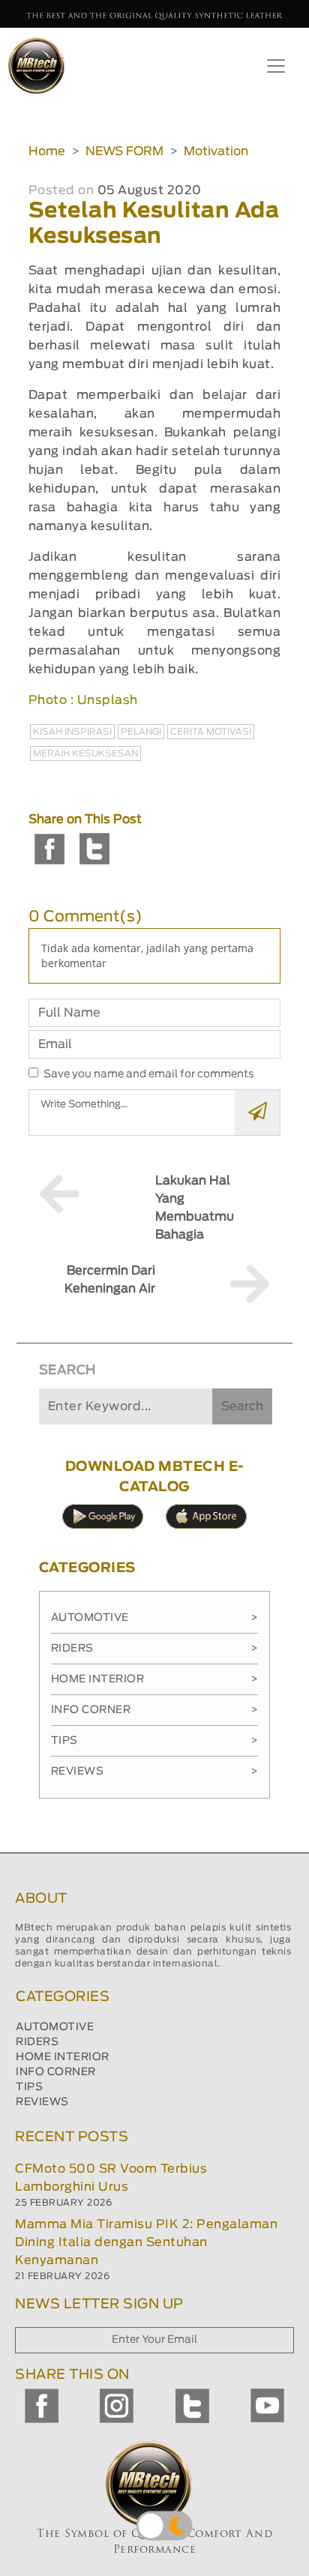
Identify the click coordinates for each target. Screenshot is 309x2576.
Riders (155, 1649)
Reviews (155, 1772)
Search (242, 1406)
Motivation (216, 151)
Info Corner (155, 1710)
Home (47, 151)
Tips (155, 1741)
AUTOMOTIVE (55, 2027)
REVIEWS (42, 2102)
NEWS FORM (124, 151)
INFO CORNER (56, 2072)
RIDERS (37, 2042)
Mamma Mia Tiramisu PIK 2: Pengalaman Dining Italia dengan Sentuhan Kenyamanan (146, 2242)
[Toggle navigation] (276, 66)
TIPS (29, 2087)
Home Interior (155, 1679)
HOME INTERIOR (63, 2057)
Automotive (155, 1618)
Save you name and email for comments (149, 1074)
